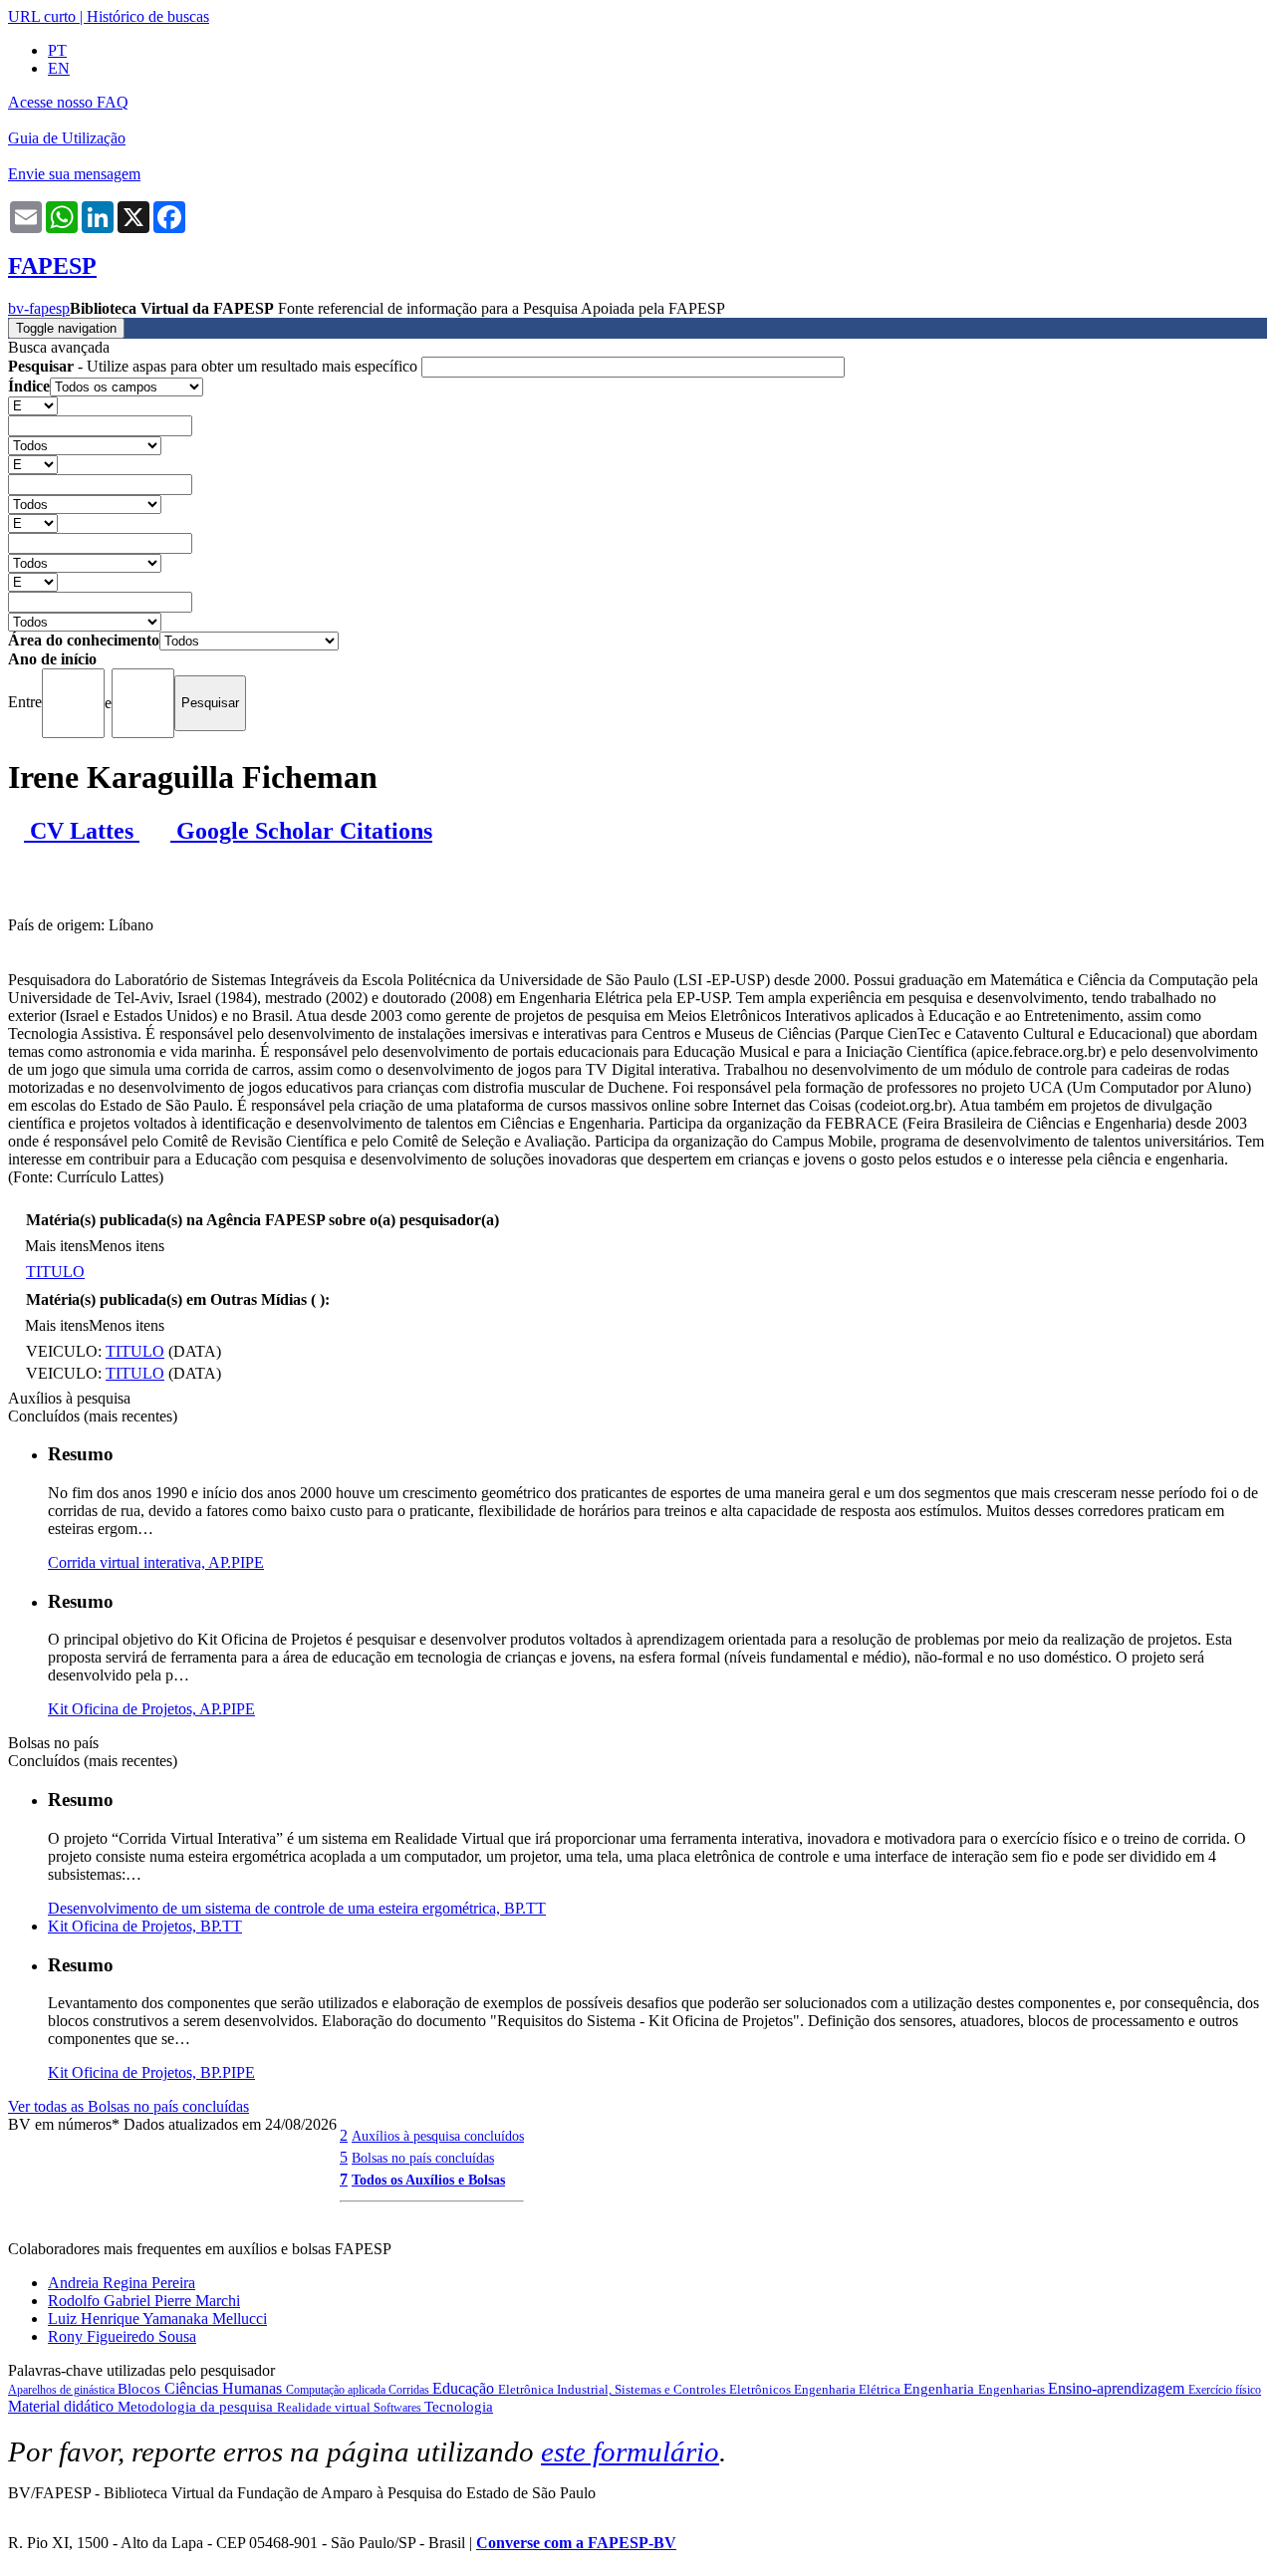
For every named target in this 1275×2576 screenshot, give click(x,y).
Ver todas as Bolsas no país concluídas (128, 2106)
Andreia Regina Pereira (122, 2283)
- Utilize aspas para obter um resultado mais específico (215, 366)
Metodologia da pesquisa (197, 2407)
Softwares (399, 2408)
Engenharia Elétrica (849, 2389)
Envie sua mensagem (74, 174)
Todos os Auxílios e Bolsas (428, 2180)
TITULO (55, 1272)
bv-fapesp (39, 308)
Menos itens (127, 1246)
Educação (465, 2388)
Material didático (63, 2406)
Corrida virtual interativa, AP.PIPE (156, 1562)
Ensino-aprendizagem (1118, 2388)
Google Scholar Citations (301, 831)
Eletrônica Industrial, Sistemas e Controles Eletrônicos (646, 2389)
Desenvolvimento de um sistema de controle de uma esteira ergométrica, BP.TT (297, 1908)
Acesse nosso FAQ (68, 102)
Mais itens (57, 1246)
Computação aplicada (337, 2390)
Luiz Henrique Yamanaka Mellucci (157, 2318)
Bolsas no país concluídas (423, 2158)
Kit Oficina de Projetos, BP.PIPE (151, 2072)
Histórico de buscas (148, 16)
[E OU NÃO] (33, 405)
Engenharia (941, 2389)
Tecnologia (459, 2407)
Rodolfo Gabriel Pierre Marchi (144, 2301)
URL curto (42, 16)
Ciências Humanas (225, 2388)
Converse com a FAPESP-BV (576, 2543)
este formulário (630, 2451)
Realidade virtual (325, 2407)
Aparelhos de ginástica (63, 2390)
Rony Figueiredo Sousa (122, 2336)
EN (59, 68)
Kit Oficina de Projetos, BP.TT (145, 1926)
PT (57, 50)
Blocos (141, 2389)
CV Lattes (82, 831)
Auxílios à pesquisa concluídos (438, 2136)
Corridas (410, 2390)
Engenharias (1013, 2389)
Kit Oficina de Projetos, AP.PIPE (151, 1709)
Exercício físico (1225, 2390)
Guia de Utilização (67, 138)
